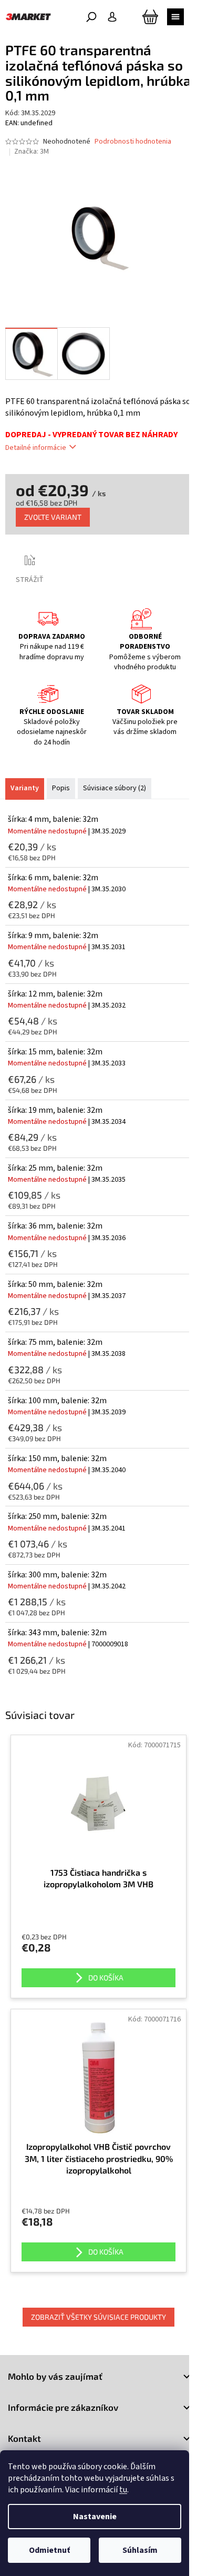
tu (123, 2490)
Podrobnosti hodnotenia (133, 142)
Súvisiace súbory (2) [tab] (115, 788)
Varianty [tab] (25, 788)
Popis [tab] (61, 788)
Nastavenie (95, 2517)
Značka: (32, 152)
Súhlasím (140, 2550)
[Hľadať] (91, 17)
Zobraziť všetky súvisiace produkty (98, 2317)
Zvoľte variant (53, 517)
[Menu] (175, 17)
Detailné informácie (36, 448)
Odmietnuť (49, 2550)
